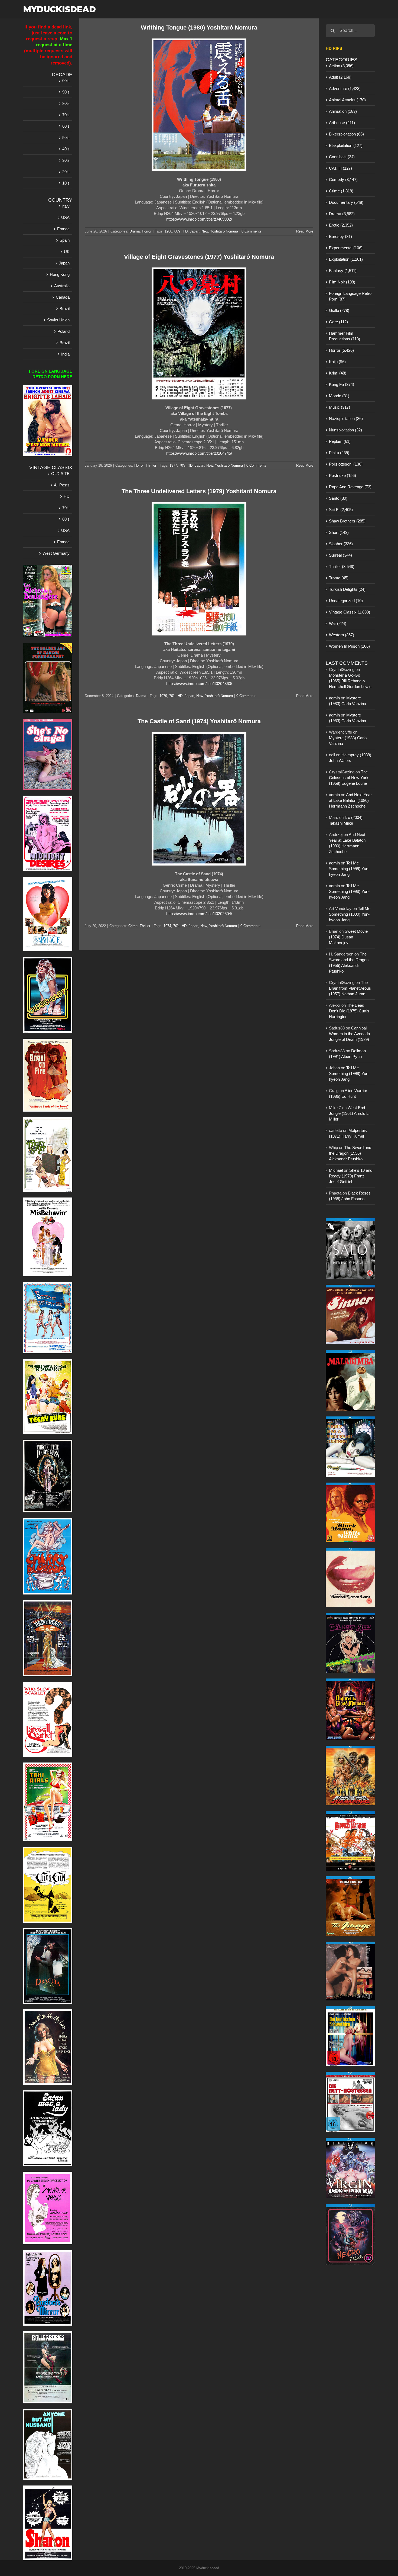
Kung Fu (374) (342, 384)
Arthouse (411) (342, 123)
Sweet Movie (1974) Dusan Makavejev (348, 937)
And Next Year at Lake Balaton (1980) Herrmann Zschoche (350, 800)
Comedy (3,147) (343, 180)
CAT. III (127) (340, 168)
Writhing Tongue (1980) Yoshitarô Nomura (199, 28)
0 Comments (252, 231)
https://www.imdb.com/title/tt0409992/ (199, 219)
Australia (62, 286)
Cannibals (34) (342, 157)
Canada (63, 297)
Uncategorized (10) (346, 601)
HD (185, 231)
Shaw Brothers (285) (347, 521)
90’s (66, 92)
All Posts (62, 485)
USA (65, 217)
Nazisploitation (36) (346, 419)
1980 (168, 231)
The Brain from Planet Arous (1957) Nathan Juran (350, 988)
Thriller (151, 465)
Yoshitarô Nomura (224, 231)
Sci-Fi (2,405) (341, 510)
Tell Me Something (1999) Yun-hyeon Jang (349, 869)
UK (67, 252)
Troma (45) (339, 578)
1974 (167, 926)
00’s (66, 81)
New (205, 231)
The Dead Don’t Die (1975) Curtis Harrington (349, 1011)
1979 (163, 696)
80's (177, 231)
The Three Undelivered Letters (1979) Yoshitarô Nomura (199, 491)
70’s (66, 115)
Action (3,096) (341, 66)
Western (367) (342, 635)
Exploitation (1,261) (346, 259)
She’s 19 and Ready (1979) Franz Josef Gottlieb (351, 1176)
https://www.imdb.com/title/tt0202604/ (199, 914)
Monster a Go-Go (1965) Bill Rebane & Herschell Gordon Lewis (350, 681)
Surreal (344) (340, 555)
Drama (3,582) (342, 214)
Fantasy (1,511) (343, 271)
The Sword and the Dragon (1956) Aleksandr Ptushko (350, 1153)
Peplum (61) (340, 441)
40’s (66, 149)
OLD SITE (60, 474)
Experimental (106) (346, 248)
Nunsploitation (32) (345, 430)
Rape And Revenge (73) (350, 487)
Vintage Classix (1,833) (350, 612)
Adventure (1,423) (345, 88)
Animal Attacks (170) (347, 100)
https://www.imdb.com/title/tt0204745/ (199, 453)
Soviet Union (58, 320)
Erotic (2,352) (341, 225)
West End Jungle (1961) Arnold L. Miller (349, 1113)
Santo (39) (338, 498)
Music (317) (340, 407)
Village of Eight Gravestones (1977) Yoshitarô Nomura (199, 257)
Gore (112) (338, 322)
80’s (66, 103)
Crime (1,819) (341, 191)
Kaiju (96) (337, 362)
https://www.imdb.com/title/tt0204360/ (199, 684)
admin (334, 698)
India (65, 354)
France (63, 229)
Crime (133, 926)
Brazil (65, 309)
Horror (147, 231)
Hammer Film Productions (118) (345, 336)
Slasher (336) (341, 544)
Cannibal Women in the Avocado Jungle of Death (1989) (349, 1034)
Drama (135, 231)
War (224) (338, 623)
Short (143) (339, 532)
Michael (336, 1170)
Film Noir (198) (342, 282)
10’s (66, 183)
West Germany (56, 553)
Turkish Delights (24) (347, 589)
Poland (63, 331)
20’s (66, 172)
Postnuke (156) (342, 475)
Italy (66, 206)
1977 (173, 465)
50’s (66, 138)
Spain (65, 240)
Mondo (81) (339, 396)
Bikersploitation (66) (346, 134)
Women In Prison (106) (349, 646)
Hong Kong (60, 274)
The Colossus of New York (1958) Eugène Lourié (349, 778)
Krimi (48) (338, 373)
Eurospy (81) (340, 236)
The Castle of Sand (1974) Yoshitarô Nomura (199, 721)
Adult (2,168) (340, 77)
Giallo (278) (339, 310)
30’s (66, 160)
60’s (66, 126)
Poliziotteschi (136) (346, 464)
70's (182, 465)
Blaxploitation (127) (346, 145)
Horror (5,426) (341, 350)
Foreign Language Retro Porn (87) (350, 296)
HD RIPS (334, 48)
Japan (195, 231)
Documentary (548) (346, 202)
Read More (305, 231)
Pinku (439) (339, 453)
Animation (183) (343, 111)
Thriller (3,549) (342, 566)
